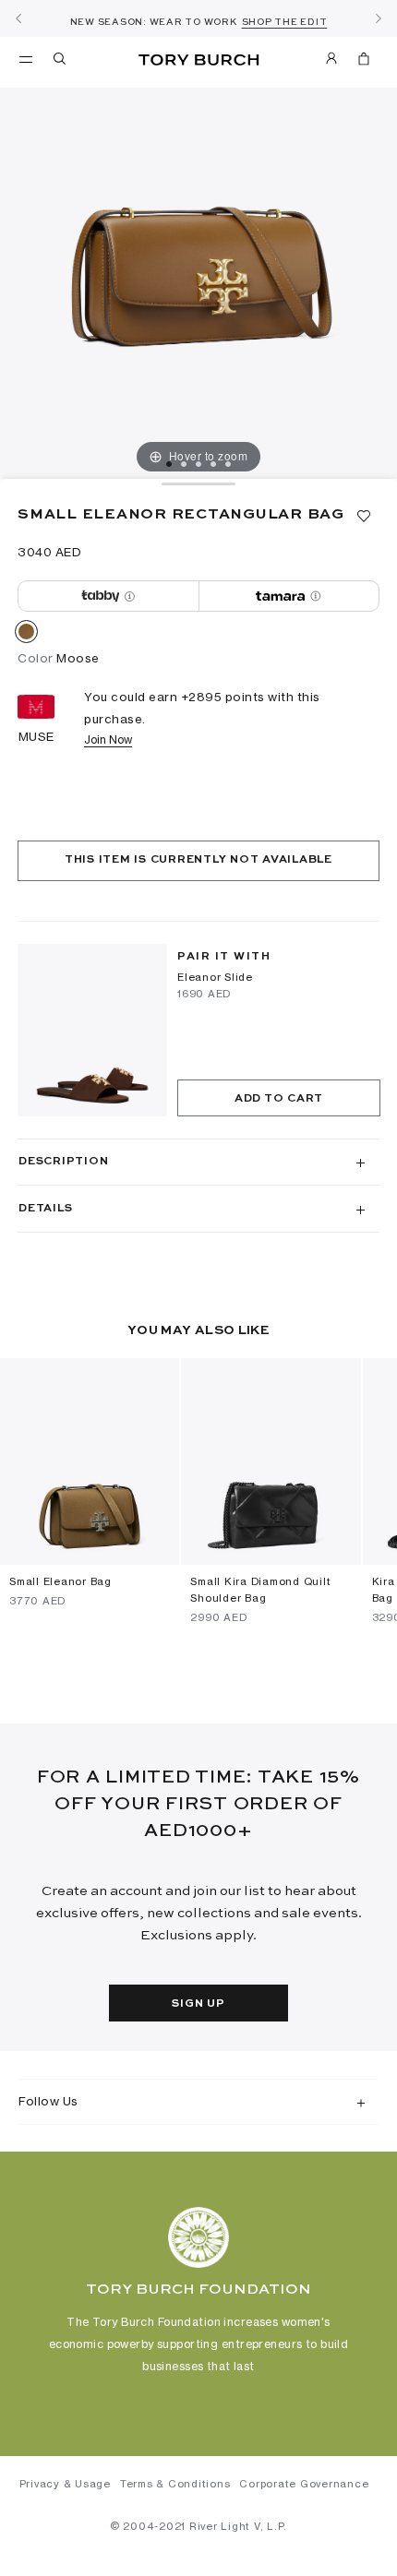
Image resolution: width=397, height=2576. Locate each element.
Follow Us (48, 2101)
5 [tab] (228, 464)
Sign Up (198, 2004)
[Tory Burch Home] (199, 60)
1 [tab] (169, 464)
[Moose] (26, 635)
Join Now (108, 739)
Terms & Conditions (175, 2484)
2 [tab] (184, 464)
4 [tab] (213, 464)
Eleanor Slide (215, 977)
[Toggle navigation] (26, 58)
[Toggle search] (61, 62)
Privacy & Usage (65, 2484)
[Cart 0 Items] (364, 62)
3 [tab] (198, 464)
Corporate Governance (304, 2484)
